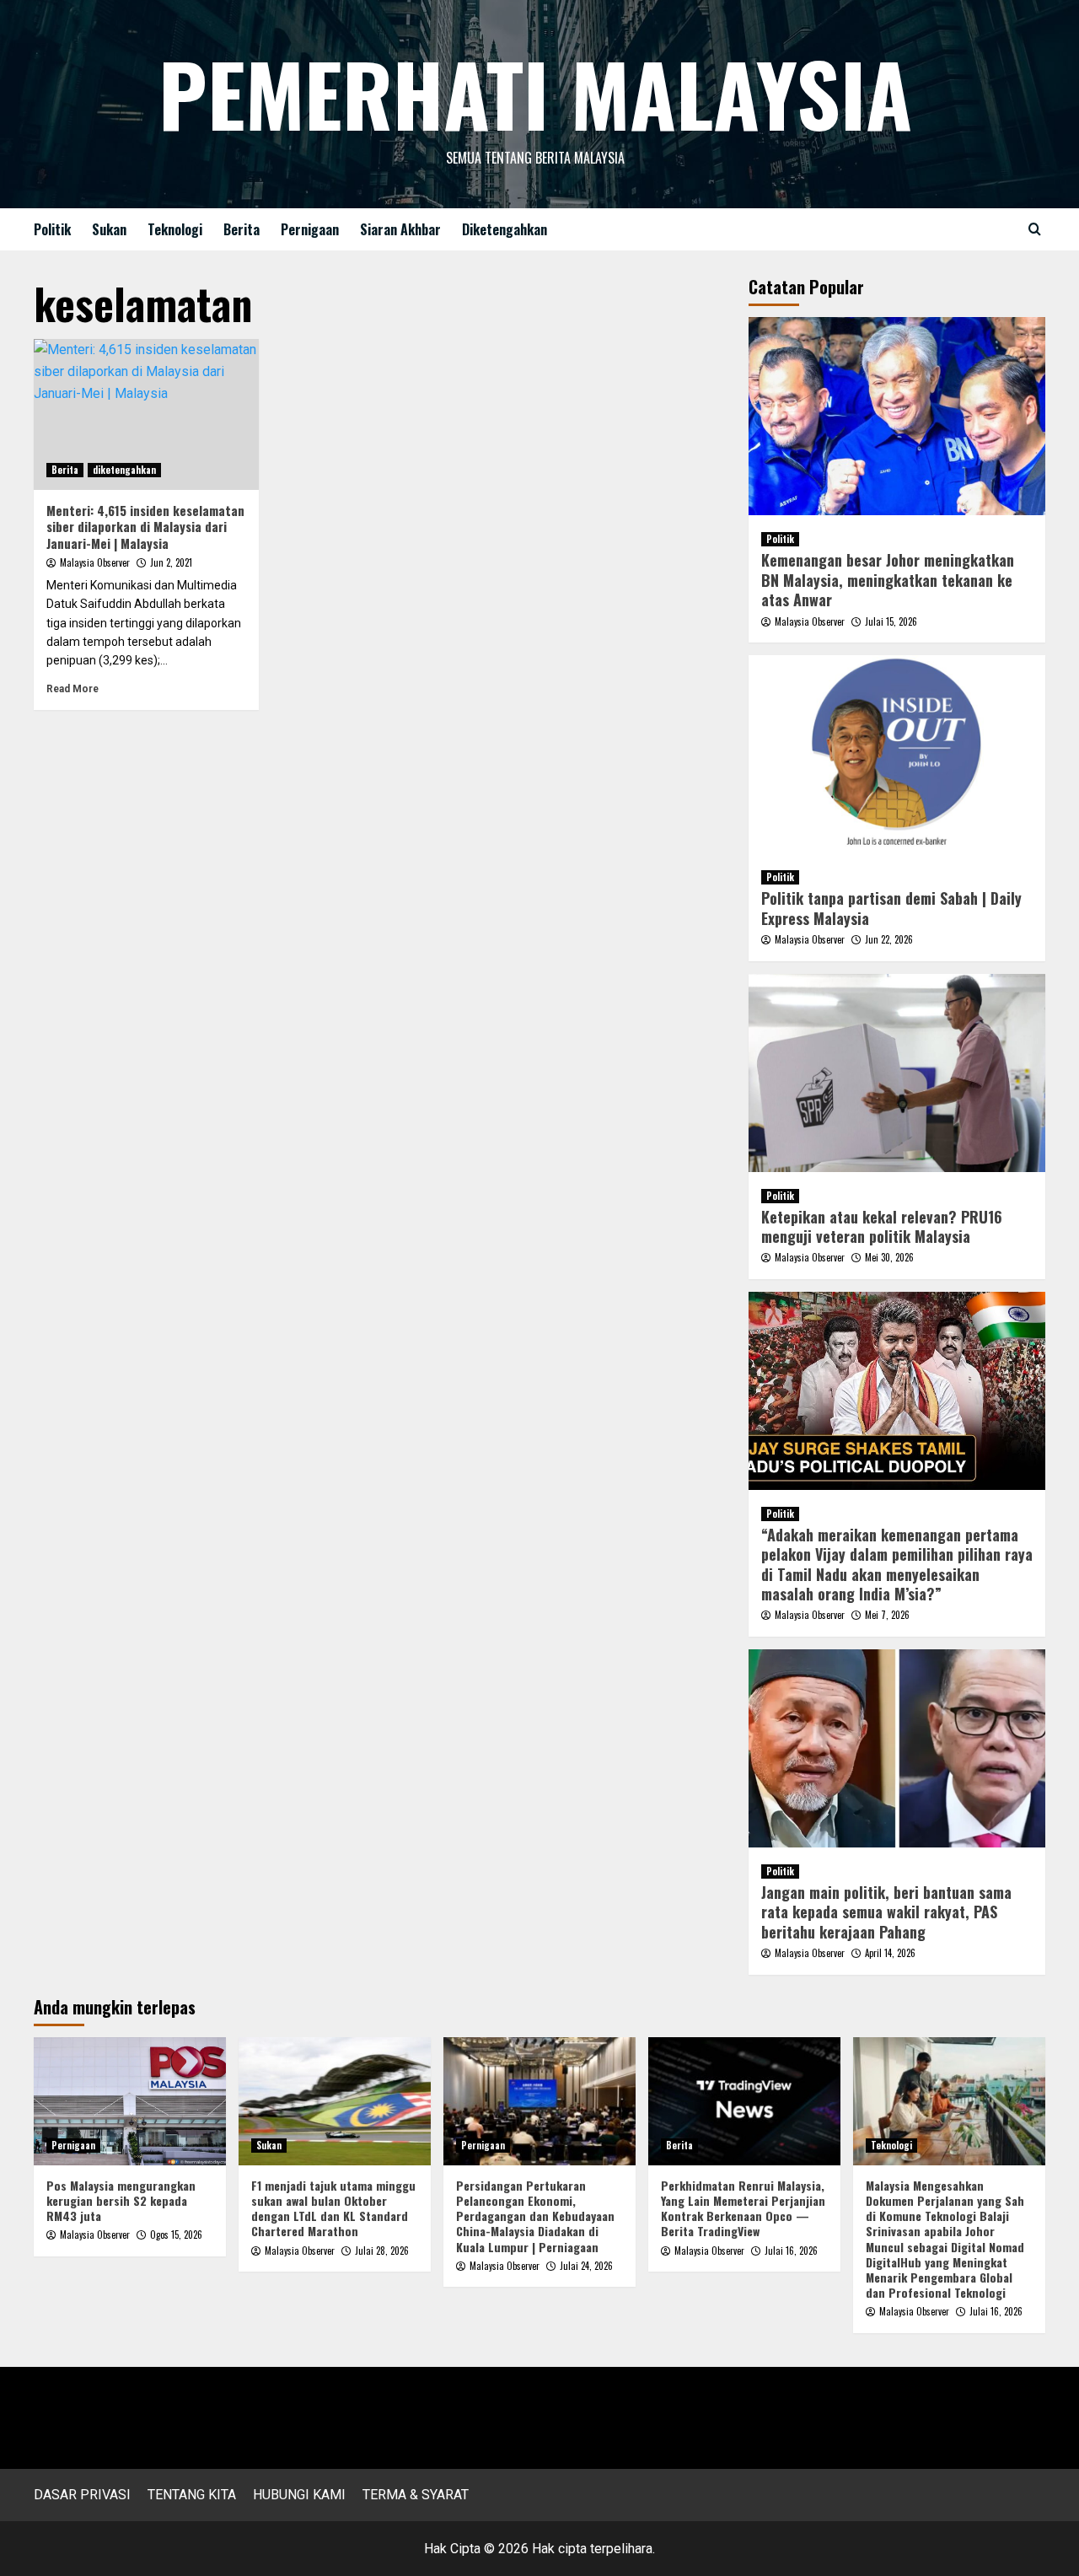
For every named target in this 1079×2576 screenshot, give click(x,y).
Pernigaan (310, 229)
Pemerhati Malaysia (535, 93)
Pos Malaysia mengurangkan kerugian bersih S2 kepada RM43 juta (121, 2200)
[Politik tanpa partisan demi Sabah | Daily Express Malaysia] (897, 754)
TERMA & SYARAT (416, 2495)
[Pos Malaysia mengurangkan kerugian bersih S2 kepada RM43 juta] (130, 2101)
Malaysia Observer (95, 562)
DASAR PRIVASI (82, 2495)
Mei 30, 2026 (889, 1257)
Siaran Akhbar (400, 229)
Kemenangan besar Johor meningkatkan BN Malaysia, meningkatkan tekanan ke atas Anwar (888, 580)
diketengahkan (124, 470)
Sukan (109, 229)
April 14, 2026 (890, 1953)
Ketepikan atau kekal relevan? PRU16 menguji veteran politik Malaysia (882, 1226)
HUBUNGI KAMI (299, 2495)
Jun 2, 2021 (171, 562)
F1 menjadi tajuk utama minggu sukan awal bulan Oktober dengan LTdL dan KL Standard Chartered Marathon (333, 2208)
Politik (52, 229)
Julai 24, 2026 (586, 2266)
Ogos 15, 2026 (176, 2235)
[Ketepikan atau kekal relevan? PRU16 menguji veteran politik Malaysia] (897, 1073)
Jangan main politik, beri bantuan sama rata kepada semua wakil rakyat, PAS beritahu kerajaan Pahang (886, 1912)
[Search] (1035, 229)
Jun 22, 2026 (889, 939)
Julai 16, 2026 (791, 2251)
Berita (242, 229)
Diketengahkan (505, 229)
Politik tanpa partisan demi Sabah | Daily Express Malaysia (891, 908)
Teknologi (175, 229)
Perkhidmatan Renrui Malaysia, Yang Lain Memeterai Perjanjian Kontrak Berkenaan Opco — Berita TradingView (743, 2208)
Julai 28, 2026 (382, 2251)
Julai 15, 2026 (891, 621)
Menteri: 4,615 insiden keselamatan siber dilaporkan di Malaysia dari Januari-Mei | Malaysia (145, 527)
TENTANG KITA (192, 2495)
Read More (72, 689)
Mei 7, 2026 (887, 1615)
